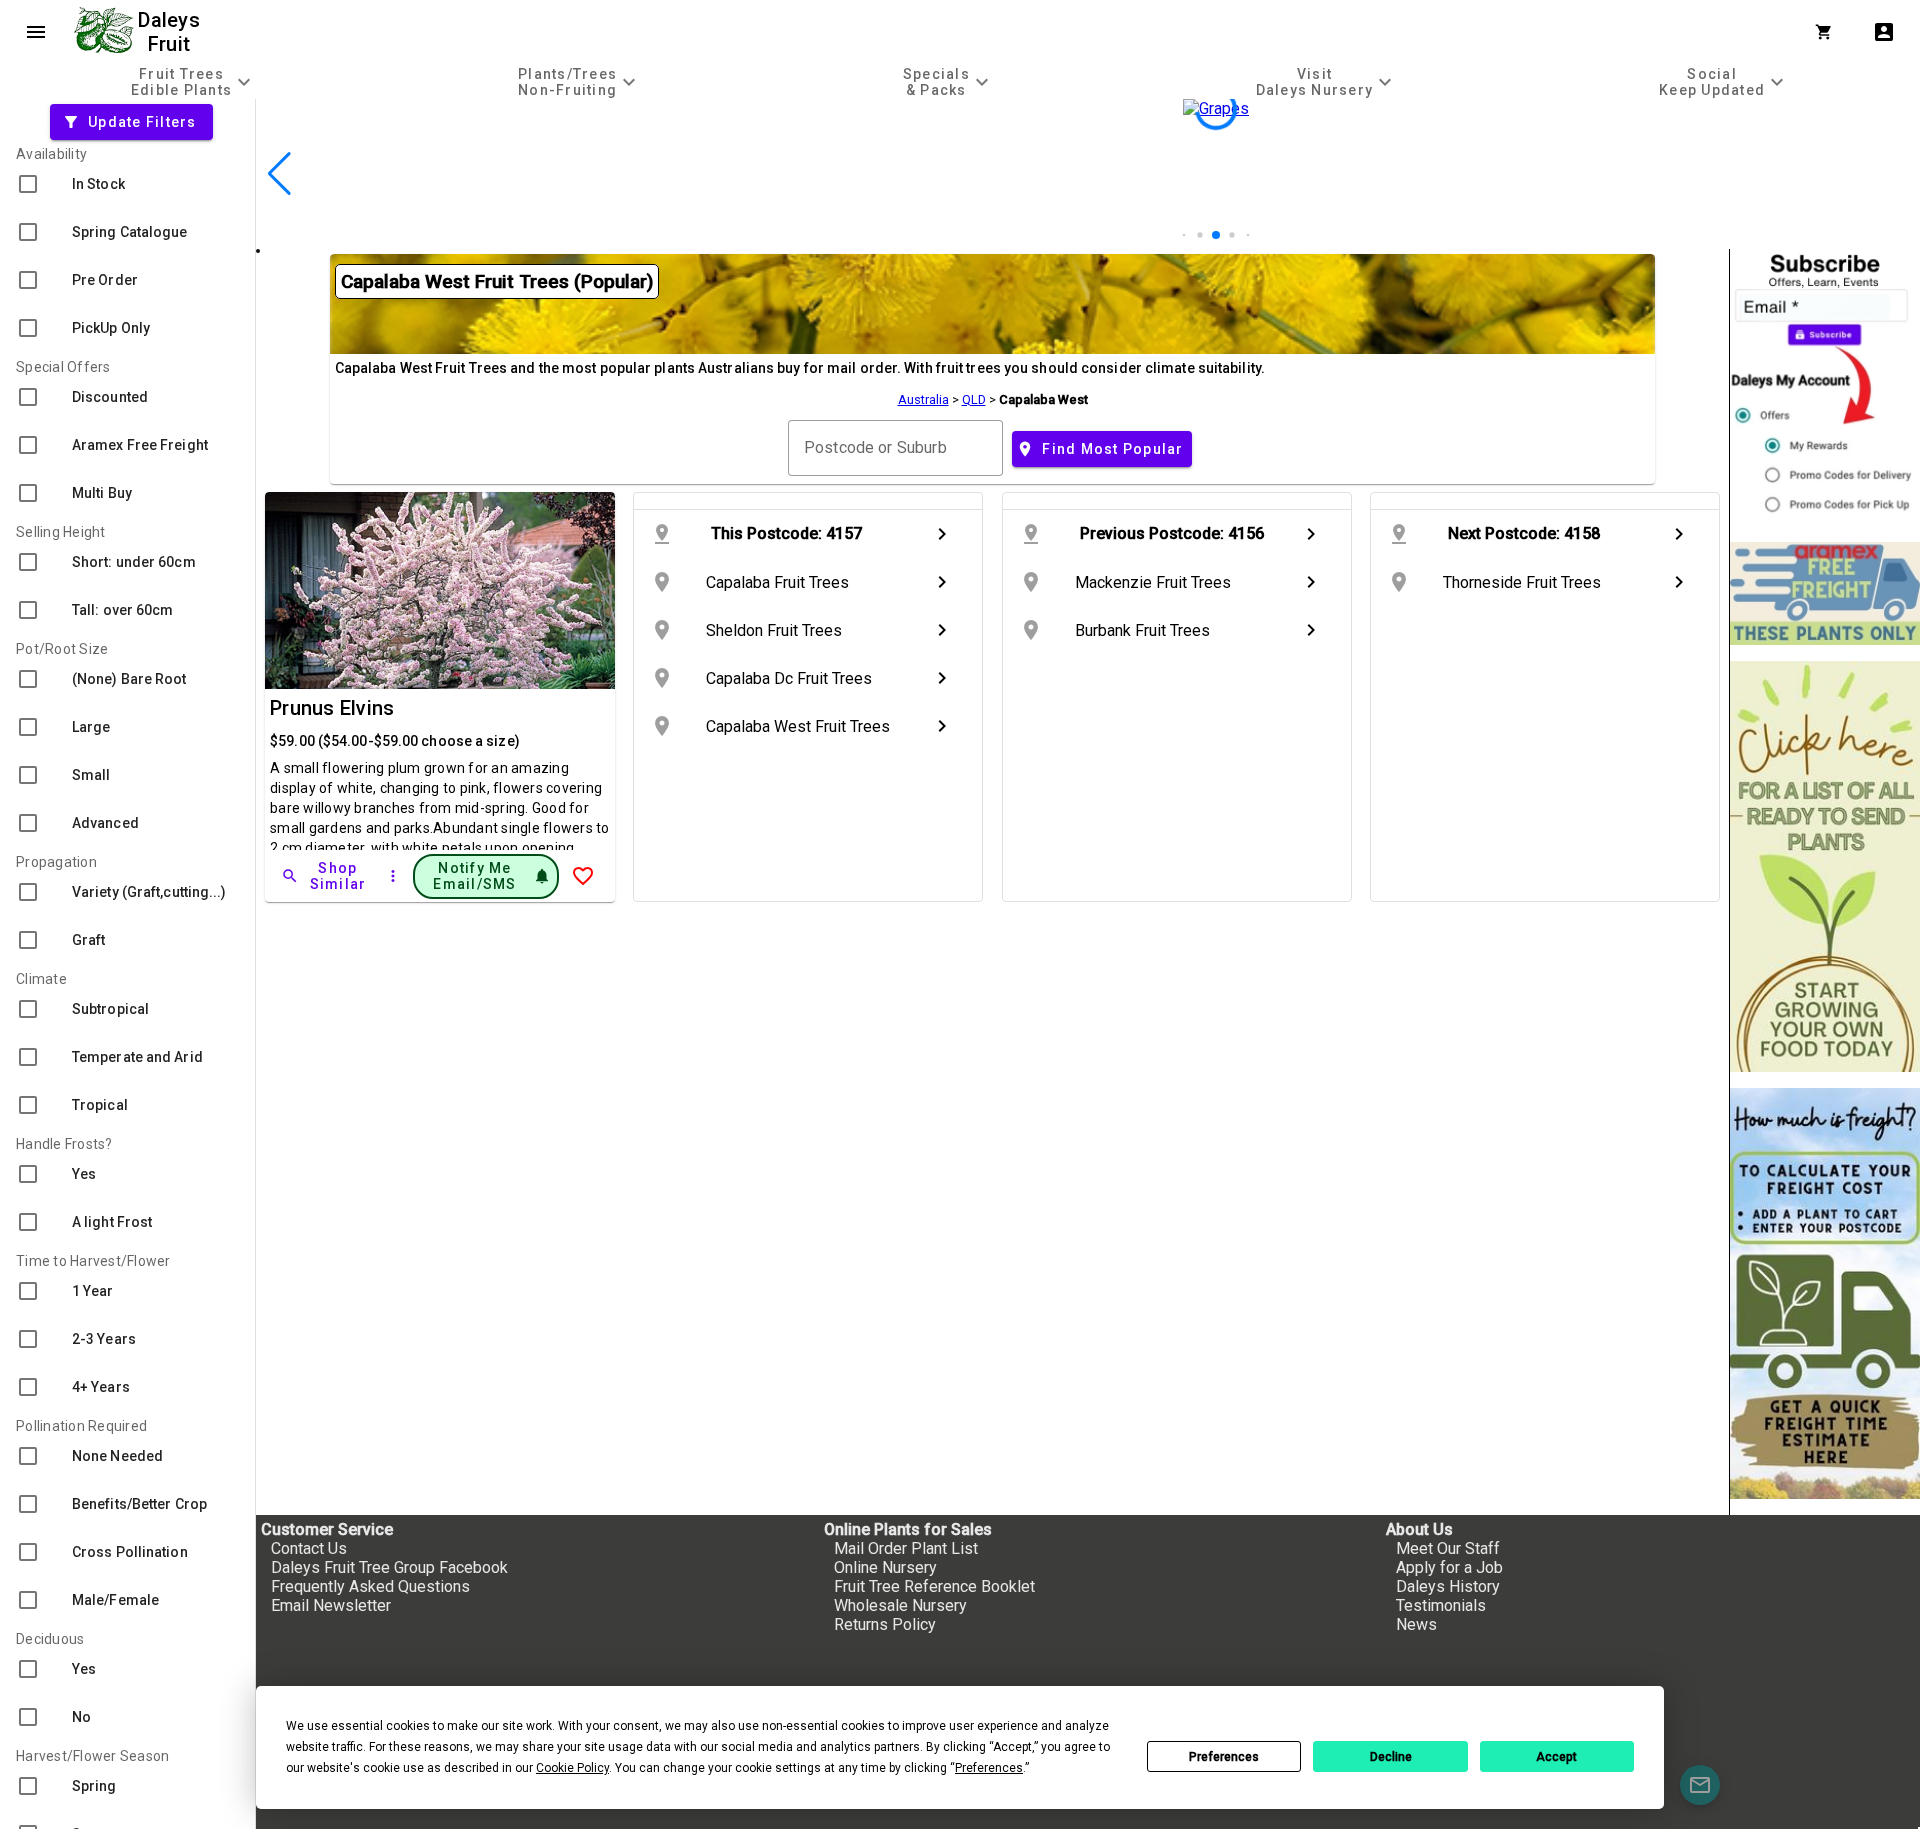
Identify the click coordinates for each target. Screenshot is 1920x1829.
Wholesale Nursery (900, 1605)
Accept (1556, 1757)
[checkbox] (127, 184)
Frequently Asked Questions (370, 1586)
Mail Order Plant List (906, 1548)
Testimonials (1441, 1605)
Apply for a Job (1449, 1567)
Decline (1391, 1757)
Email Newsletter (331, 1605)
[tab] (193, 81)
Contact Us (309, 1548)
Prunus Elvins (332, 708)
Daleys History (1448, 1586)
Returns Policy (885, 1624)
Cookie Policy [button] (572, 1768)
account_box (1884, 32)
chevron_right (942, 534)
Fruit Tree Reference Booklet (934, 1586)
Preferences (1224, 1757)
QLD (974, 399)
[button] (1184, 235)
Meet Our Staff (1448, 1548)
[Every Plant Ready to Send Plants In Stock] (1825, 866)
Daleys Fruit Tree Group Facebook (389, 1567)
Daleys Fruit (171, 32)
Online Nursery (885, 1567)
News (1416, 1624)
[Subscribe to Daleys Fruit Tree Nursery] (1825, 387)
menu (36, 32)
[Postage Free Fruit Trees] (1825, 593)
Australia (923, 399)
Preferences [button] (989, 1768)
